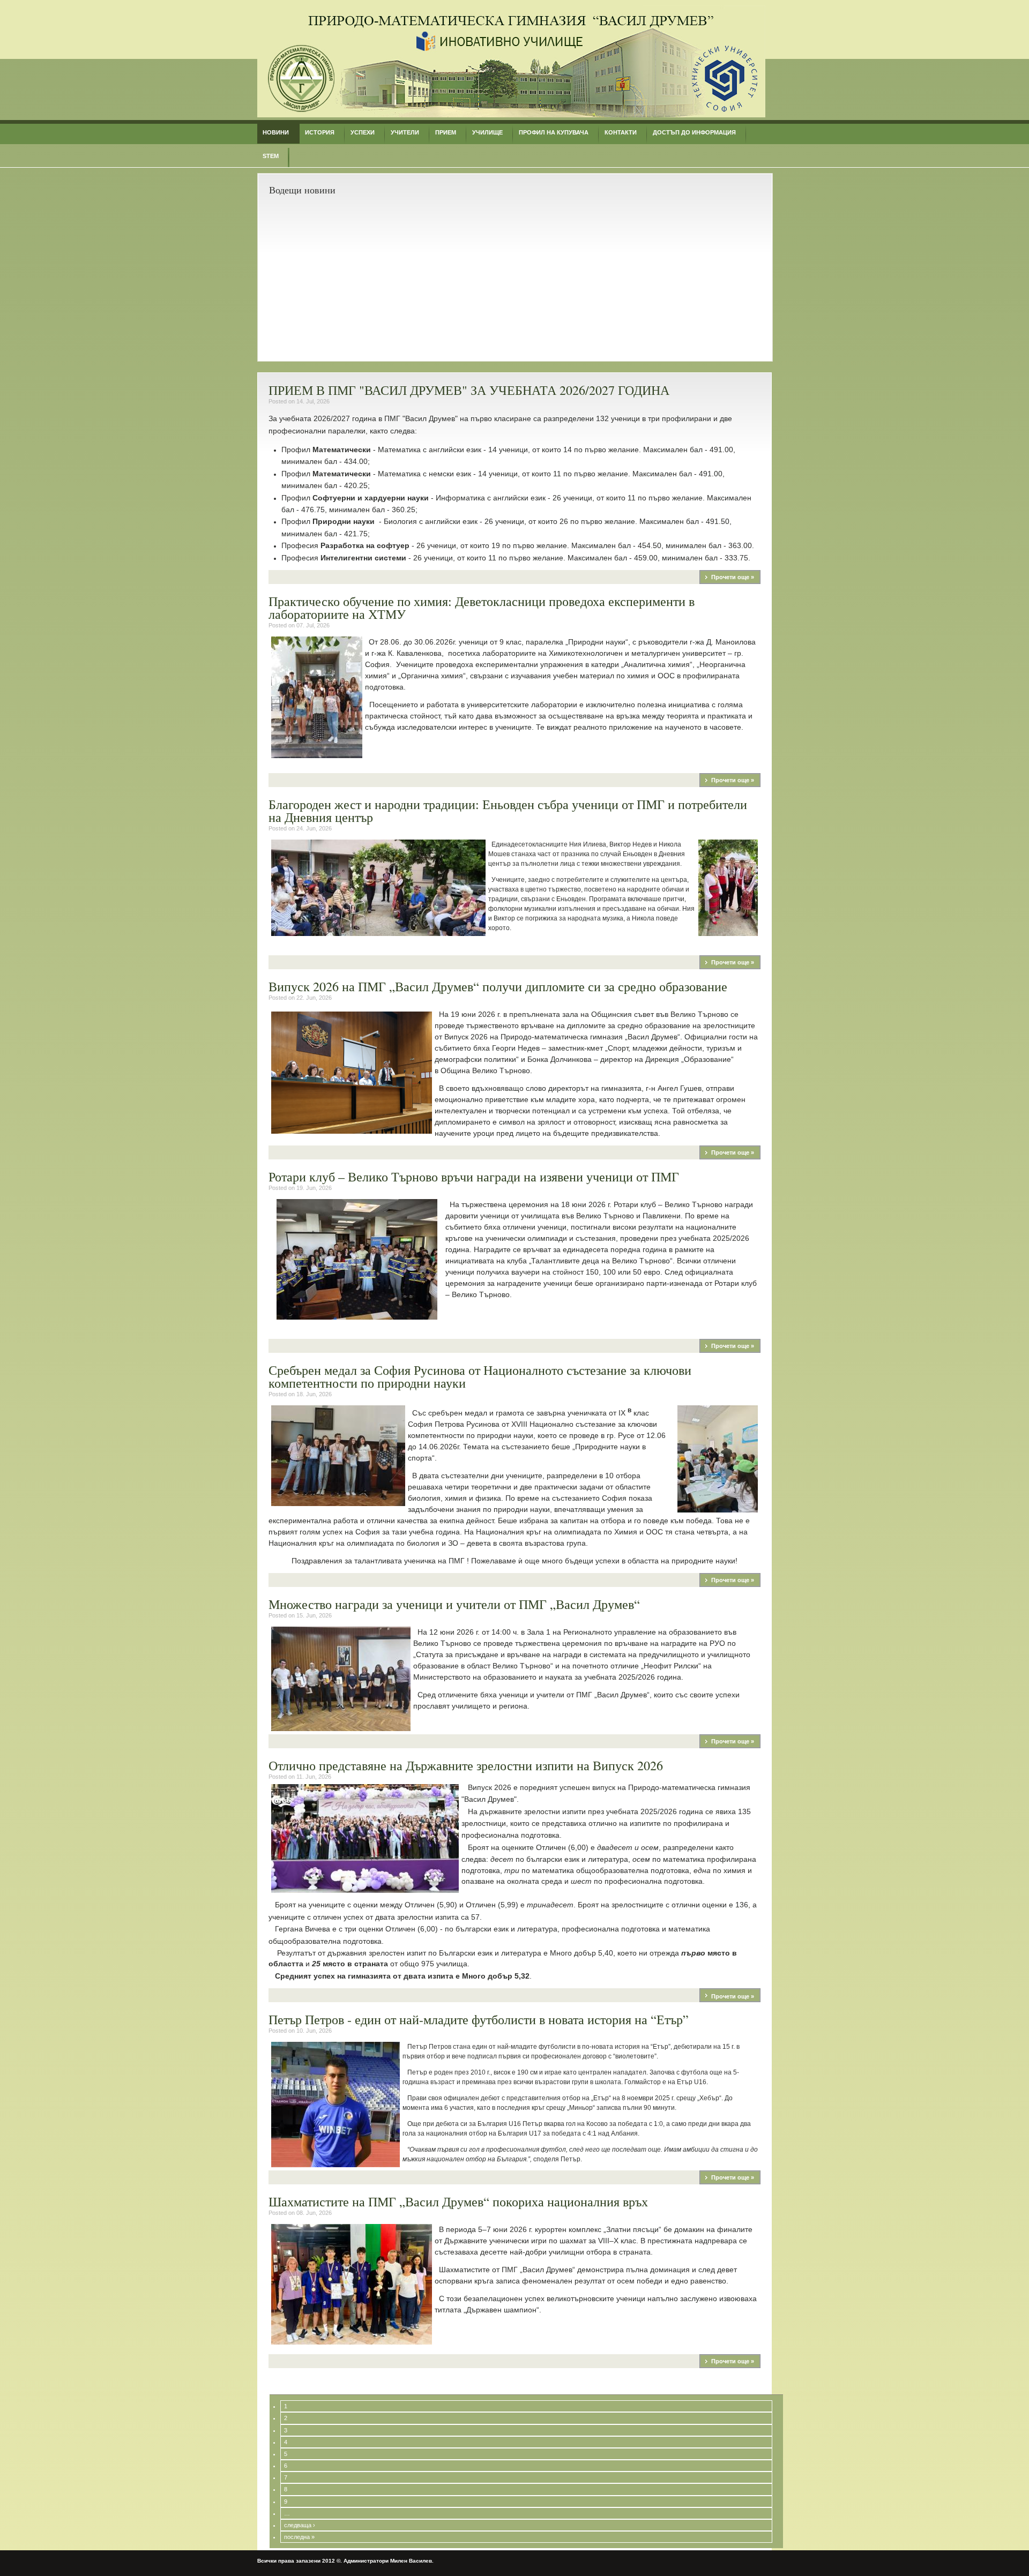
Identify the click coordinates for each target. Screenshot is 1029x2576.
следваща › (300, 2525)
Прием (446, 132)
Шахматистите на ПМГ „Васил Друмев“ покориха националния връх (458, 2201)
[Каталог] (511, 115)
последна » (299, 2537)
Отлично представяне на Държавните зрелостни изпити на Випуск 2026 (466, 1765)
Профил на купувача (554, 132)
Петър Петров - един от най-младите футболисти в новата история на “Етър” (479, 2019)
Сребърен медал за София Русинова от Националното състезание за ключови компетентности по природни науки (480, 1376)
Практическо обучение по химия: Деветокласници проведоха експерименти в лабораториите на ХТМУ (482, 608)
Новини (276, 132)
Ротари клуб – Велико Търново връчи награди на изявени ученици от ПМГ (474, 1177)
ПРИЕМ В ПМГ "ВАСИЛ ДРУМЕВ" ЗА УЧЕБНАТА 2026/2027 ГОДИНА (469, 390)
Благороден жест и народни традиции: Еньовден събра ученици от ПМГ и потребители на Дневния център (508, 811)
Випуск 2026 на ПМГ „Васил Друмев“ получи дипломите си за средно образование (498, 986)
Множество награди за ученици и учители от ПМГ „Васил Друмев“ (454, 1604)
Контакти (621, 132)
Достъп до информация (694, 132)
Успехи (363, 132)
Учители (405, 132)
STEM (271, 156)
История (320, 132)
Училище (487, 132)
